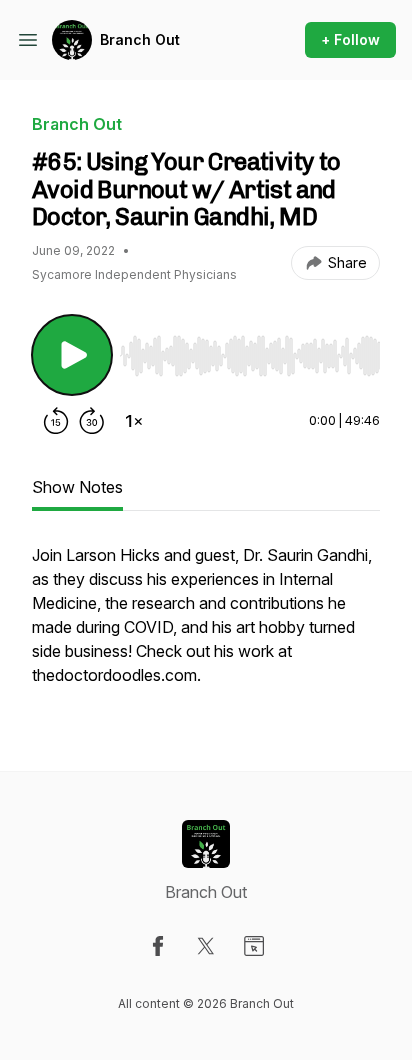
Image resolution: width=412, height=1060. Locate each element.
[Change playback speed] (134, 421)
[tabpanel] (206, 625)
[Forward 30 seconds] (92, 421)
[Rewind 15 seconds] (56, 421)
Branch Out (140, 39)
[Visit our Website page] (254, 946)
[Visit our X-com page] (206, 946)
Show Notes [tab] (77, 487)
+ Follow (350, 39)
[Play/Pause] (72, 355)
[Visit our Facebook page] (158, 946)
